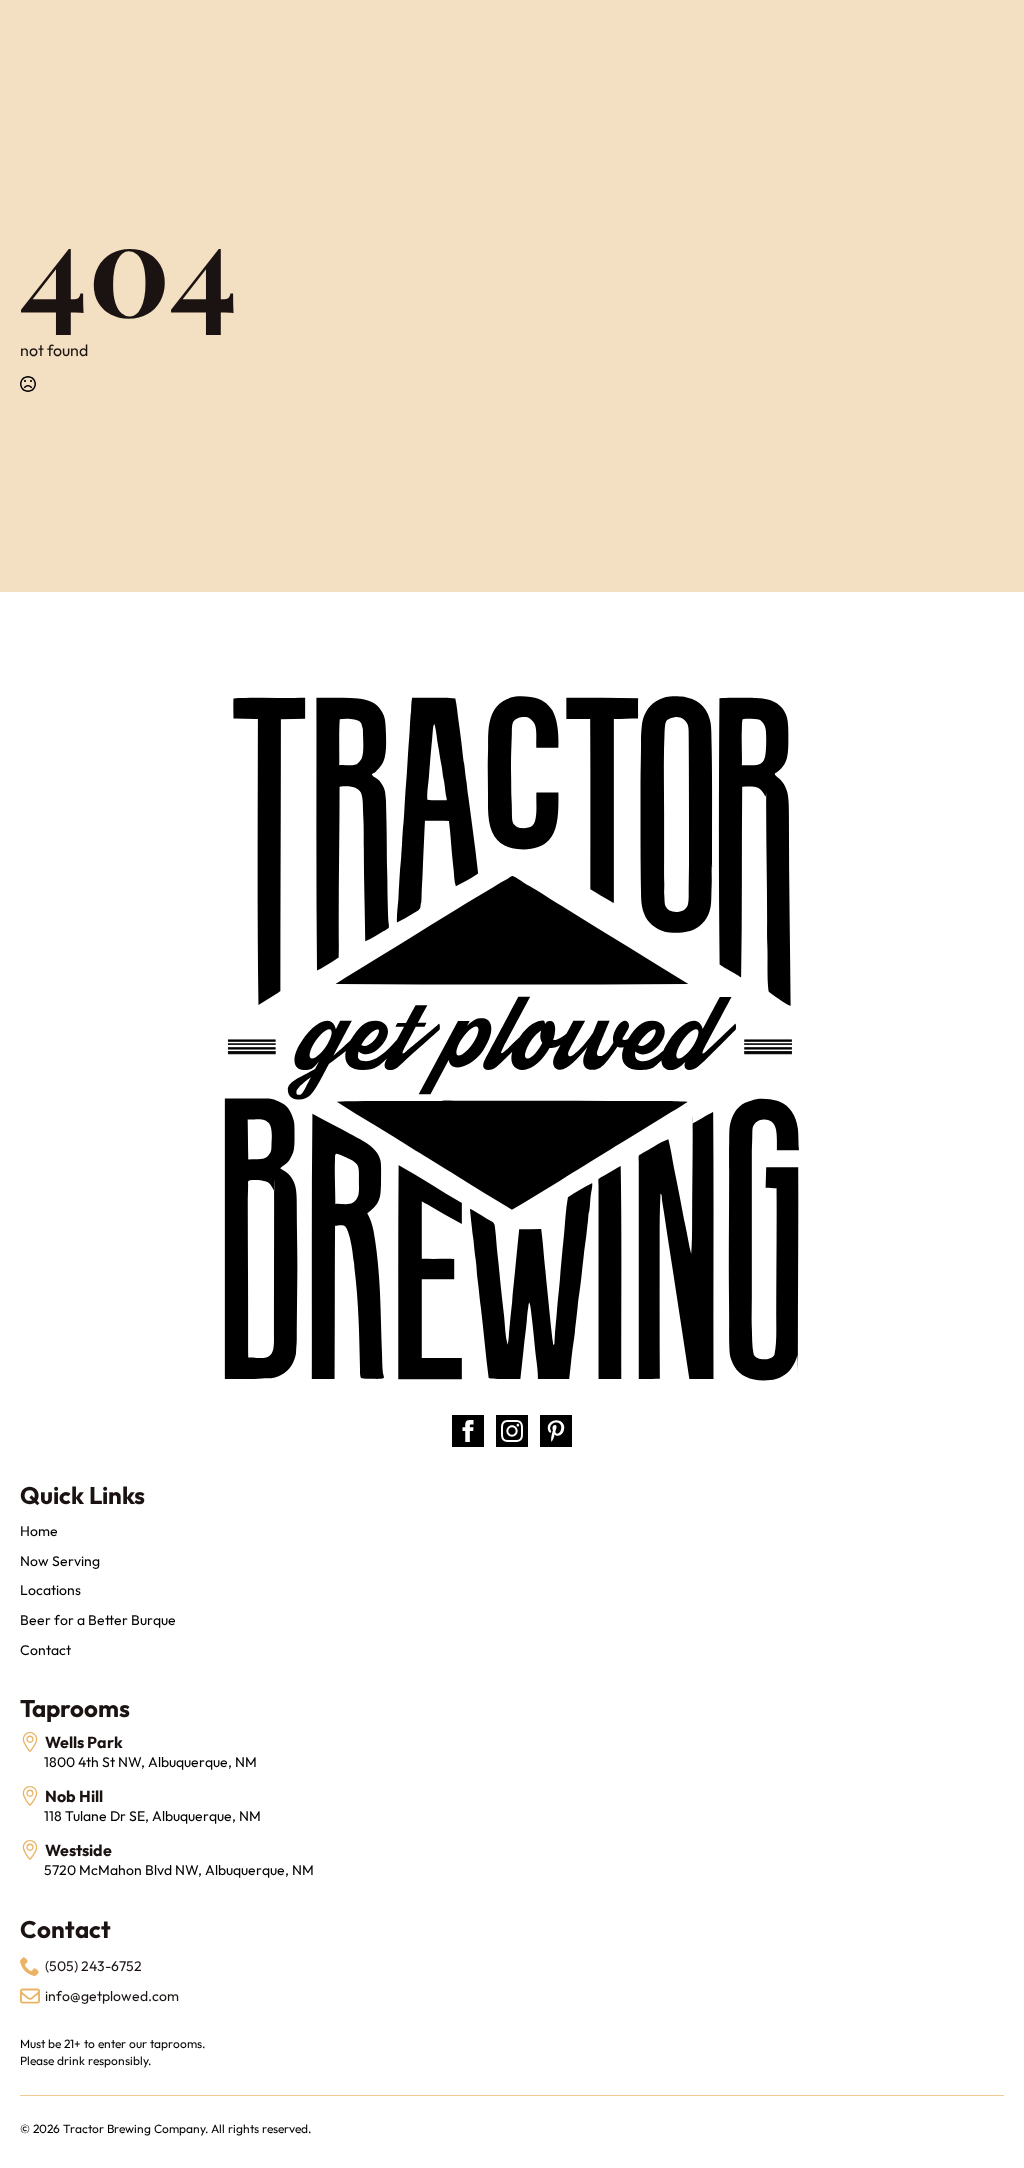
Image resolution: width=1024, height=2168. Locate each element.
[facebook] (468, 1431)
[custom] (556, 1431)
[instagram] (512, 1431)
